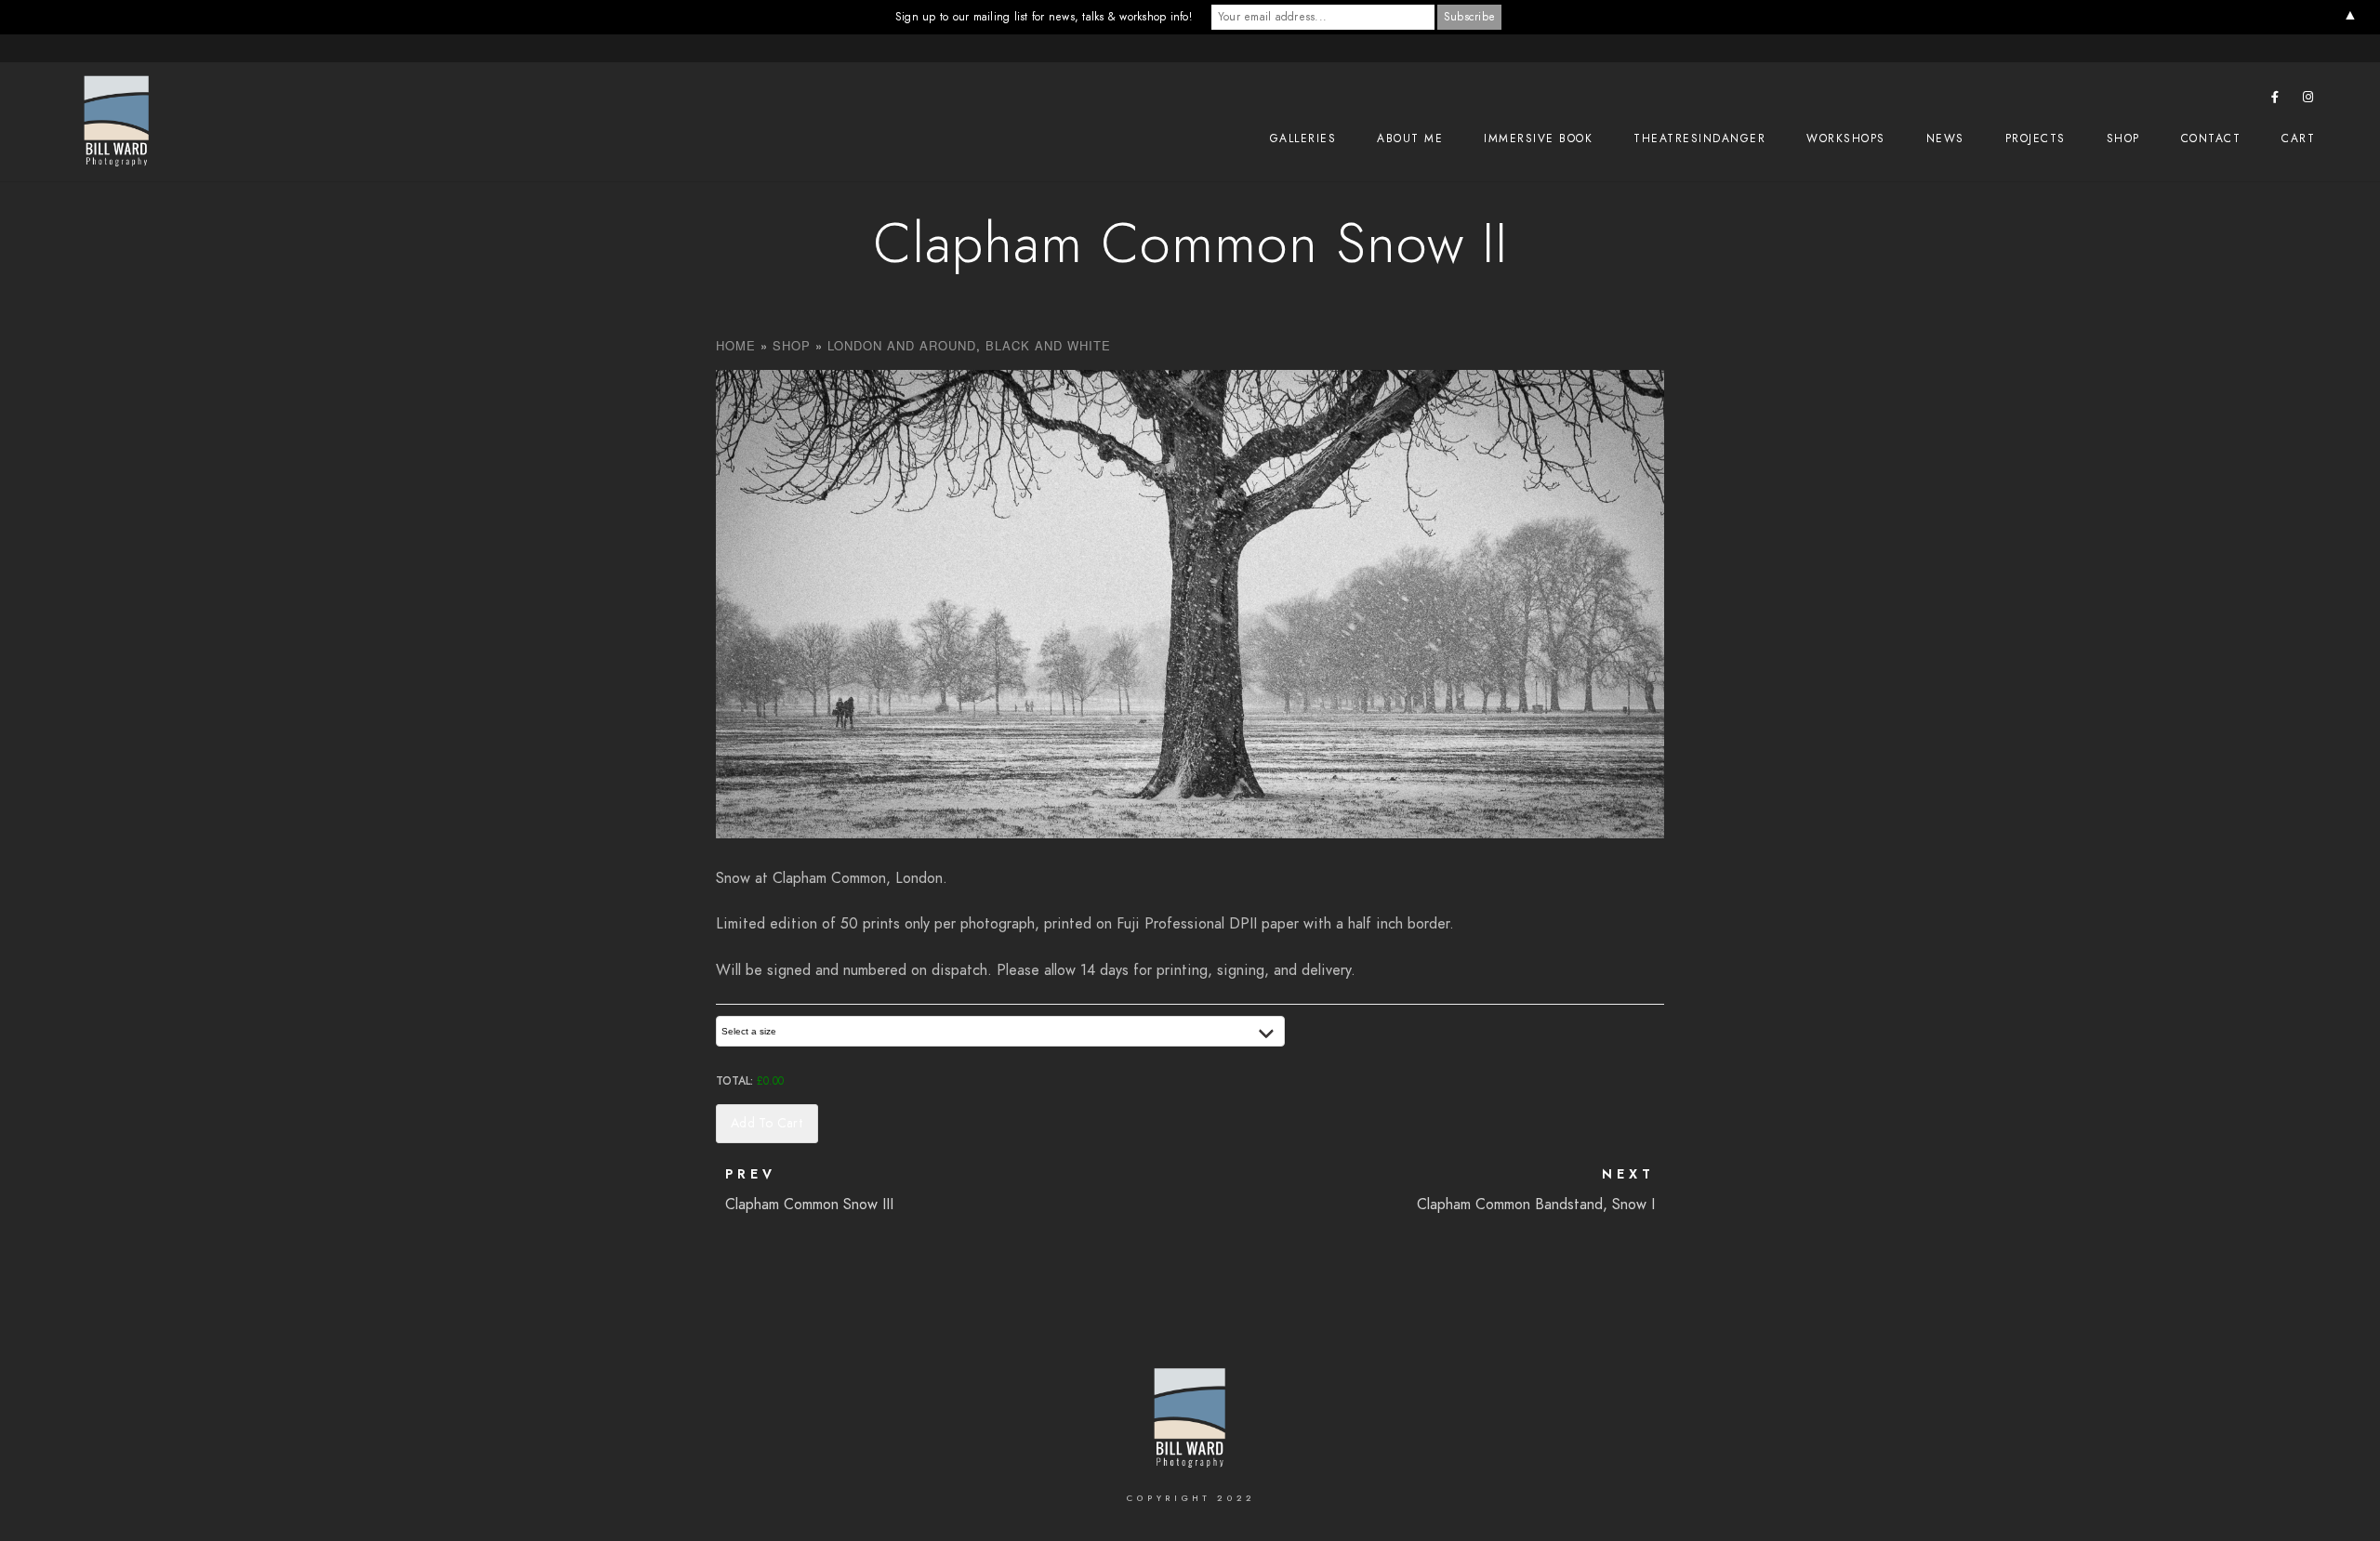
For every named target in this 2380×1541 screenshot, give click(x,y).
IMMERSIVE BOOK (1538, 138)
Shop (2123, 138)
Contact (2211, 138)
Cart (2298, 138)
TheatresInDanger (1699, 138)
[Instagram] (2308, 100)
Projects (2036, 138)
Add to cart (767, 1123)
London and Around (902, 345)
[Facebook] (2276, 100)
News (1945, 138)
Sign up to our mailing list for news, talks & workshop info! (1044, 17)
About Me (1410, 138)
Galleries (1303, 138)
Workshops (1846, 138)
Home (736, 345)
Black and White (1048, 345)
